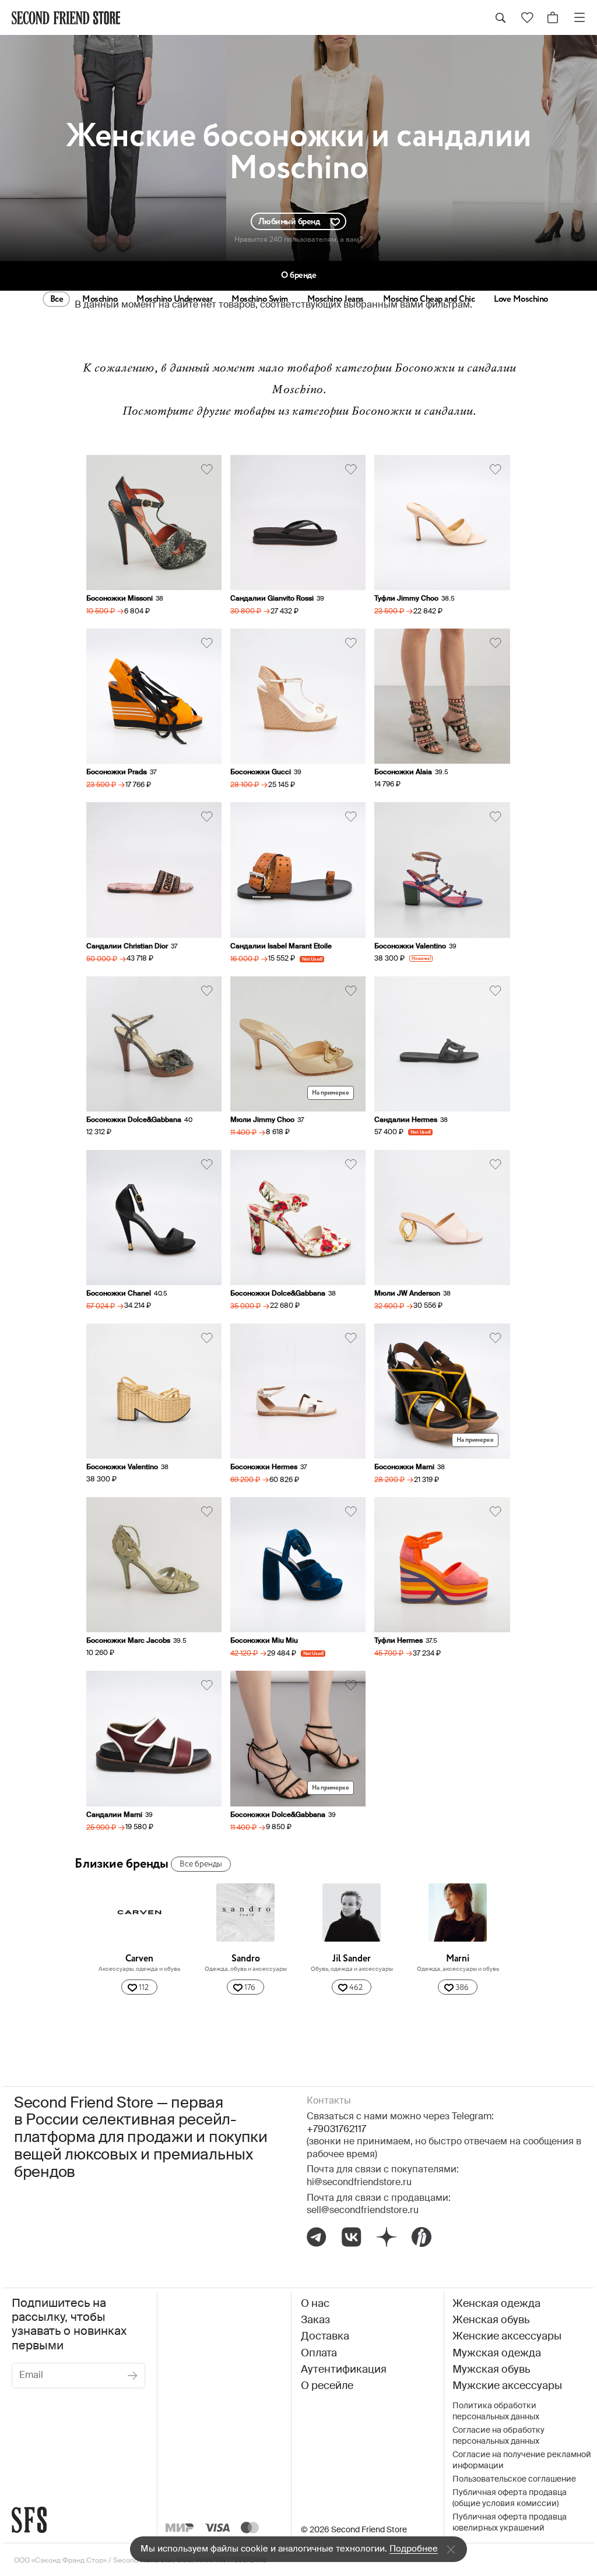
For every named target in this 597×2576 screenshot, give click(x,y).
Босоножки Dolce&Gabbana (134, 1120)
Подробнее (414, 2549)
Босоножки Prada (117, 772)
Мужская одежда (497, 2353)
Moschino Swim (260, 299)
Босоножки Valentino (410, 947)
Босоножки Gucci (261, 772)
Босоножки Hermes (264, 1467)
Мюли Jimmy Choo (262, 1120)
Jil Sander (352, 1959)
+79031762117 (336, 2130)
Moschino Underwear (174, 299)
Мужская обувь (491, 2370)
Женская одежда (496, 2304)
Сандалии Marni (114, 1815)
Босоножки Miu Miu (264, 1641)
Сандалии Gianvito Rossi (272, 599)
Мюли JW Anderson (407, 1294)
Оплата (319, 2353)
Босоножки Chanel (119, 1294)
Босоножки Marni (404, 1467)
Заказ (315, 2320)
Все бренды (201, 1864)
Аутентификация (344, 2370)
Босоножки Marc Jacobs (128, 1641)
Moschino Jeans (336, 299)
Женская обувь (491, 2320)
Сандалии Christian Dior (127, 947)
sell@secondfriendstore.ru (363, 2211)
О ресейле (327, 2386)
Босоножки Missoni (120, 599)
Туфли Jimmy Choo (406, 599)
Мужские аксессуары (507, 2386)
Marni (458, 1959)
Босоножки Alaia (403, 772)
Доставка (325, 2337)
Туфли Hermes (398, 1641)
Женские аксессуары (507, 2337)
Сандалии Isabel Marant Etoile (281, 947)
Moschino (100, 299)
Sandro (246, 1959)
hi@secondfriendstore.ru (359, 2183)
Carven (139, 1959)
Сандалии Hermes (406, 1120)
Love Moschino (521, 299)
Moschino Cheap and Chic (429, 299)
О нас (315, 2304)
